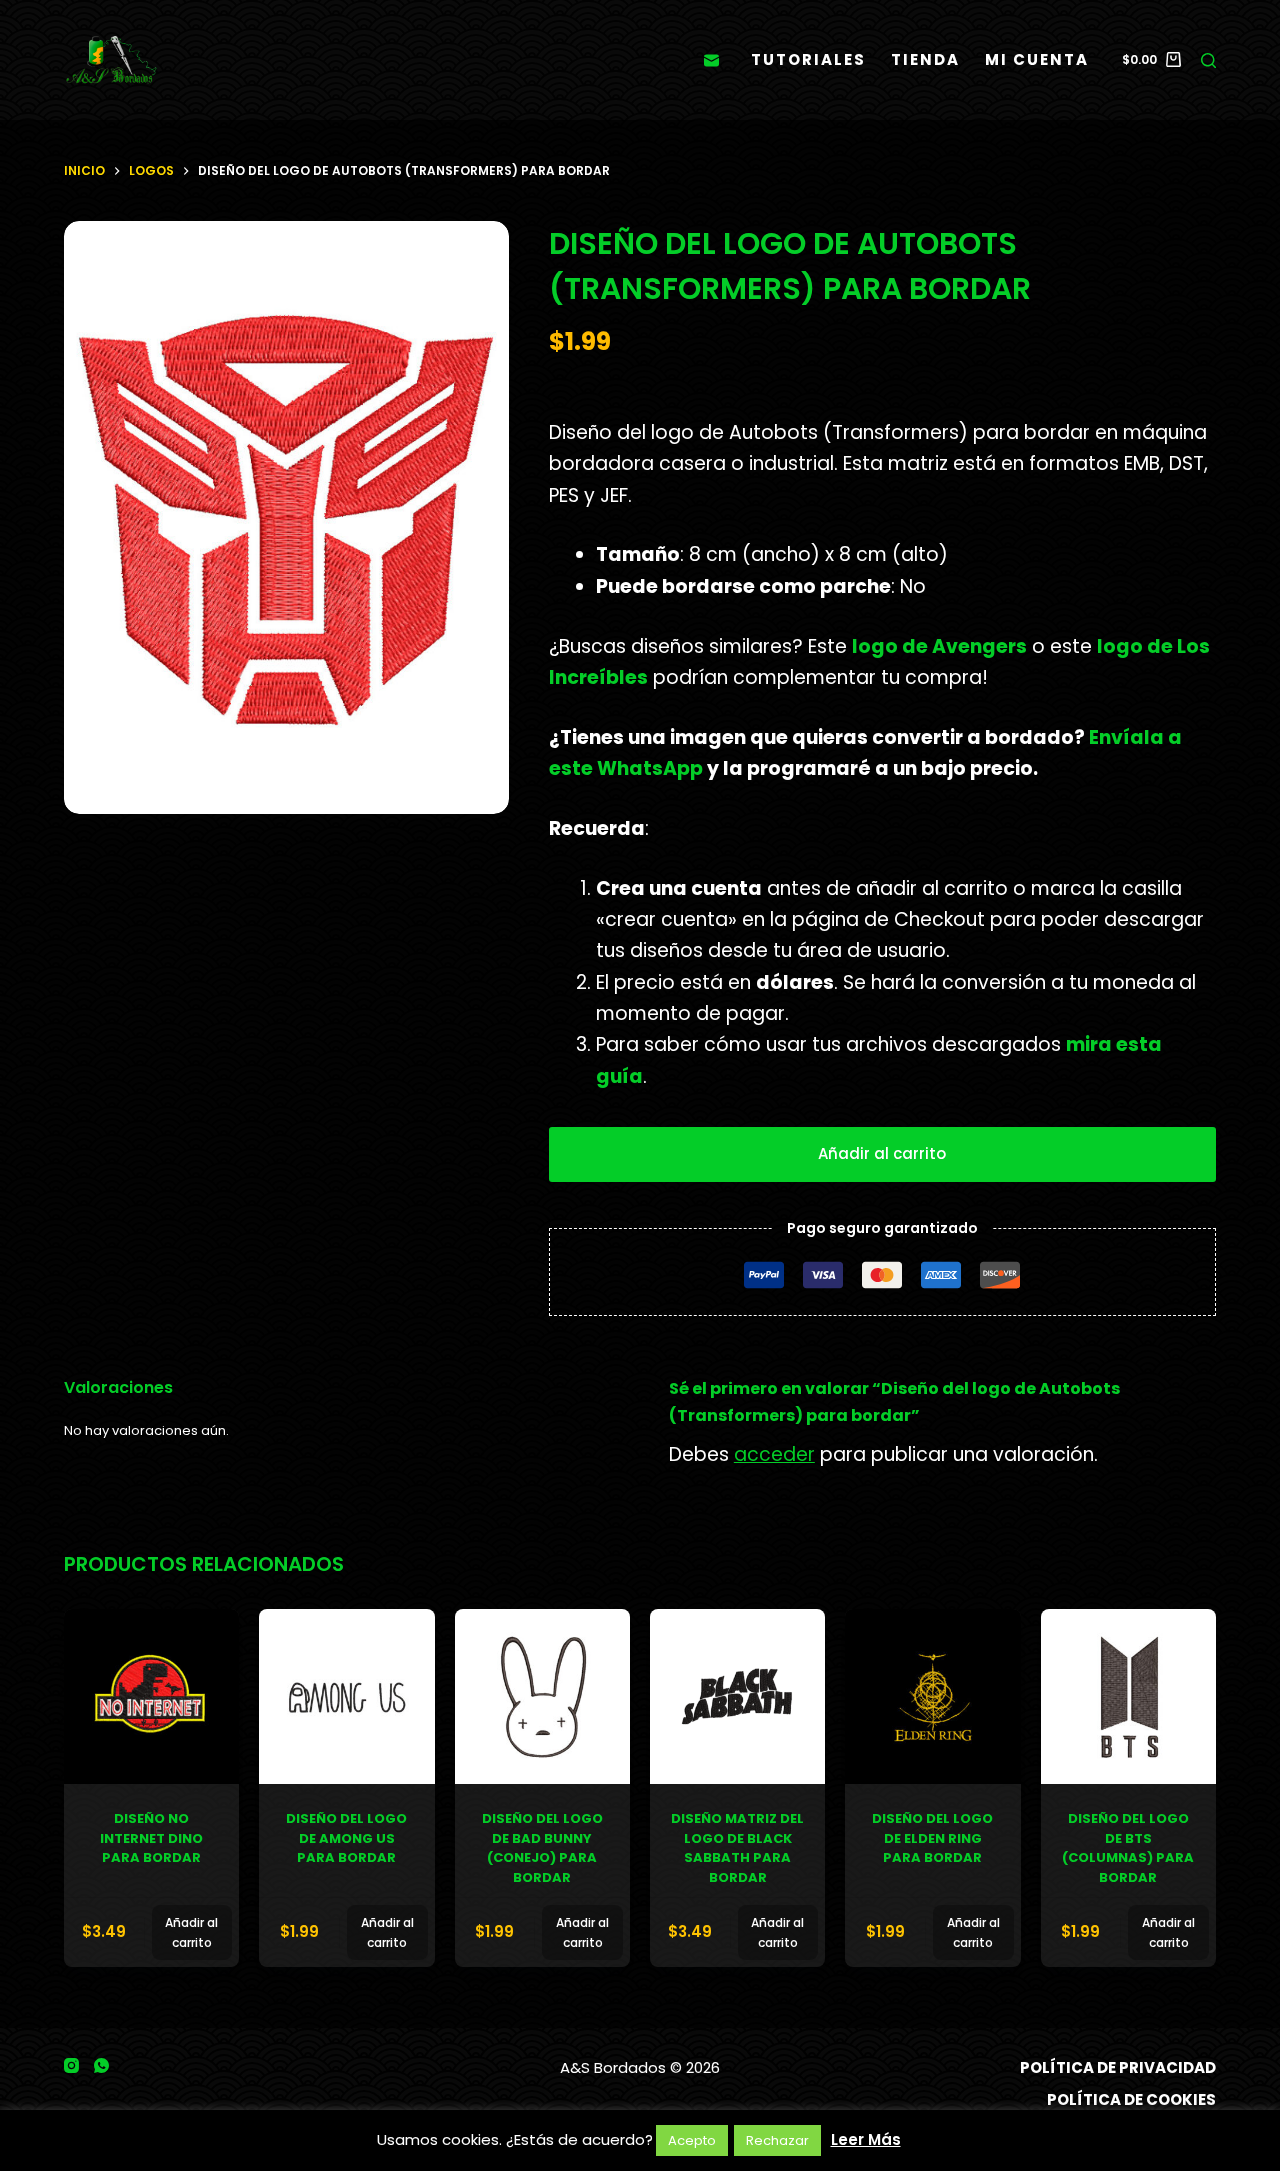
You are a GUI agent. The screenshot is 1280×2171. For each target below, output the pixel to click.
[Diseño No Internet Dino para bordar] (151, 1696)
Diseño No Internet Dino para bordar (151, 1838)
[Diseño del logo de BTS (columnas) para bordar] (1128, 1696)
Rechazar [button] (777, 2140)
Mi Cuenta (1037, 59)
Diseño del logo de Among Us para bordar (346, 1838)
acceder (774, 1454)
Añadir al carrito (882, 1153)
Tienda (925, 59)
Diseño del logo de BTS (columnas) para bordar (1128, 1848)
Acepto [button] (692, 2140)
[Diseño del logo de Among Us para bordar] (346, 1696)
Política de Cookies (1131, 2100)
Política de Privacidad (1118, 2068)
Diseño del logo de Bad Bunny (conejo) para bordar (542, 1848)
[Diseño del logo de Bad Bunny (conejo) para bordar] (542, 1696)
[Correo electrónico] (711, 60)
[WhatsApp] (101, 2065)
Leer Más (866, 2139)
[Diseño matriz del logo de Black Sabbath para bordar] (737, 1696)
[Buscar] (1208, 60)
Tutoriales (808, 59)
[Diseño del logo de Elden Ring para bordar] (932, 1696)
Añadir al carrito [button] (191, 1932)
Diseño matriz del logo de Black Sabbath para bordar (737, 1848)
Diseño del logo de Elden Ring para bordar (932, 1838)
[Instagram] (71, 2065)
